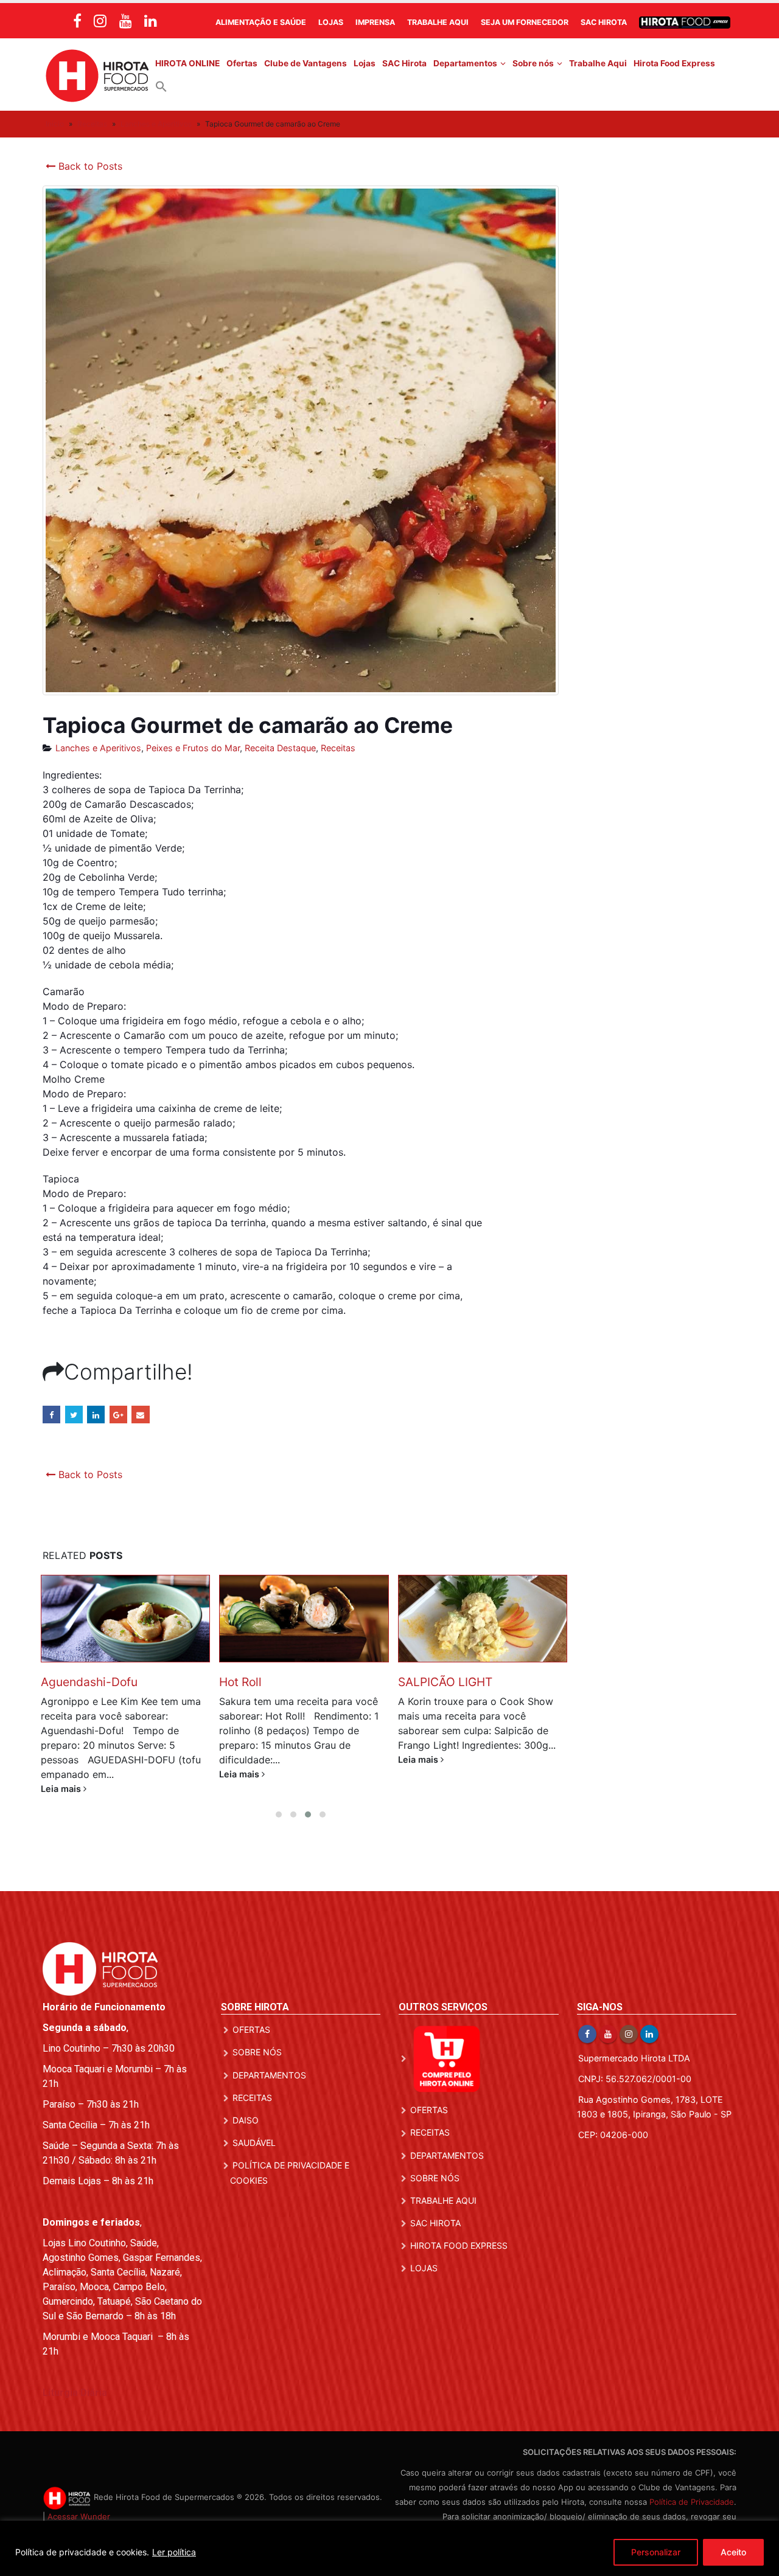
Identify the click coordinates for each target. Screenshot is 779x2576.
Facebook (51, 1415)
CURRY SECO (435, 1682)
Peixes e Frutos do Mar (193, 748)
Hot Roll (62, 1682)
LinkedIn (96, 1415)
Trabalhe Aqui (438, 22)
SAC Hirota (604, 22)
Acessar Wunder (79, 2502)
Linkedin (649, 2019)
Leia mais (62, 1774)
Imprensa (375, 22)
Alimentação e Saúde (261, 22)
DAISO (246, 2106)
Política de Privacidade (692, 2487)
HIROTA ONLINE (187, 63)
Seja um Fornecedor (525, 22)
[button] (161, 86)
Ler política (174, 2552)
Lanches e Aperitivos (156, 124)
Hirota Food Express (674, 63)
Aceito (733, 2552)
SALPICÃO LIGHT (267, 1682)
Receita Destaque (280, 748)
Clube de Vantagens (306, 63)
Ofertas (242, 63)
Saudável (254, 2128)
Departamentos (465, 63)
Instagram (629, 2019)
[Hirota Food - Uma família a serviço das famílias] (97, 75)
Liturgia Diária (75, 2378)
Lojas (331, 22)
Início (55, 124)
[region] (389, 2548)
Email (140, 1415)
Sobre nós (533, 63)
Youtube (608, 2019)
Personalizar (656, 2552)
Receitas (92, 124)
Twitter (74, 1415)
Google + (118, 1415)
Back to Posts (89, 166)
